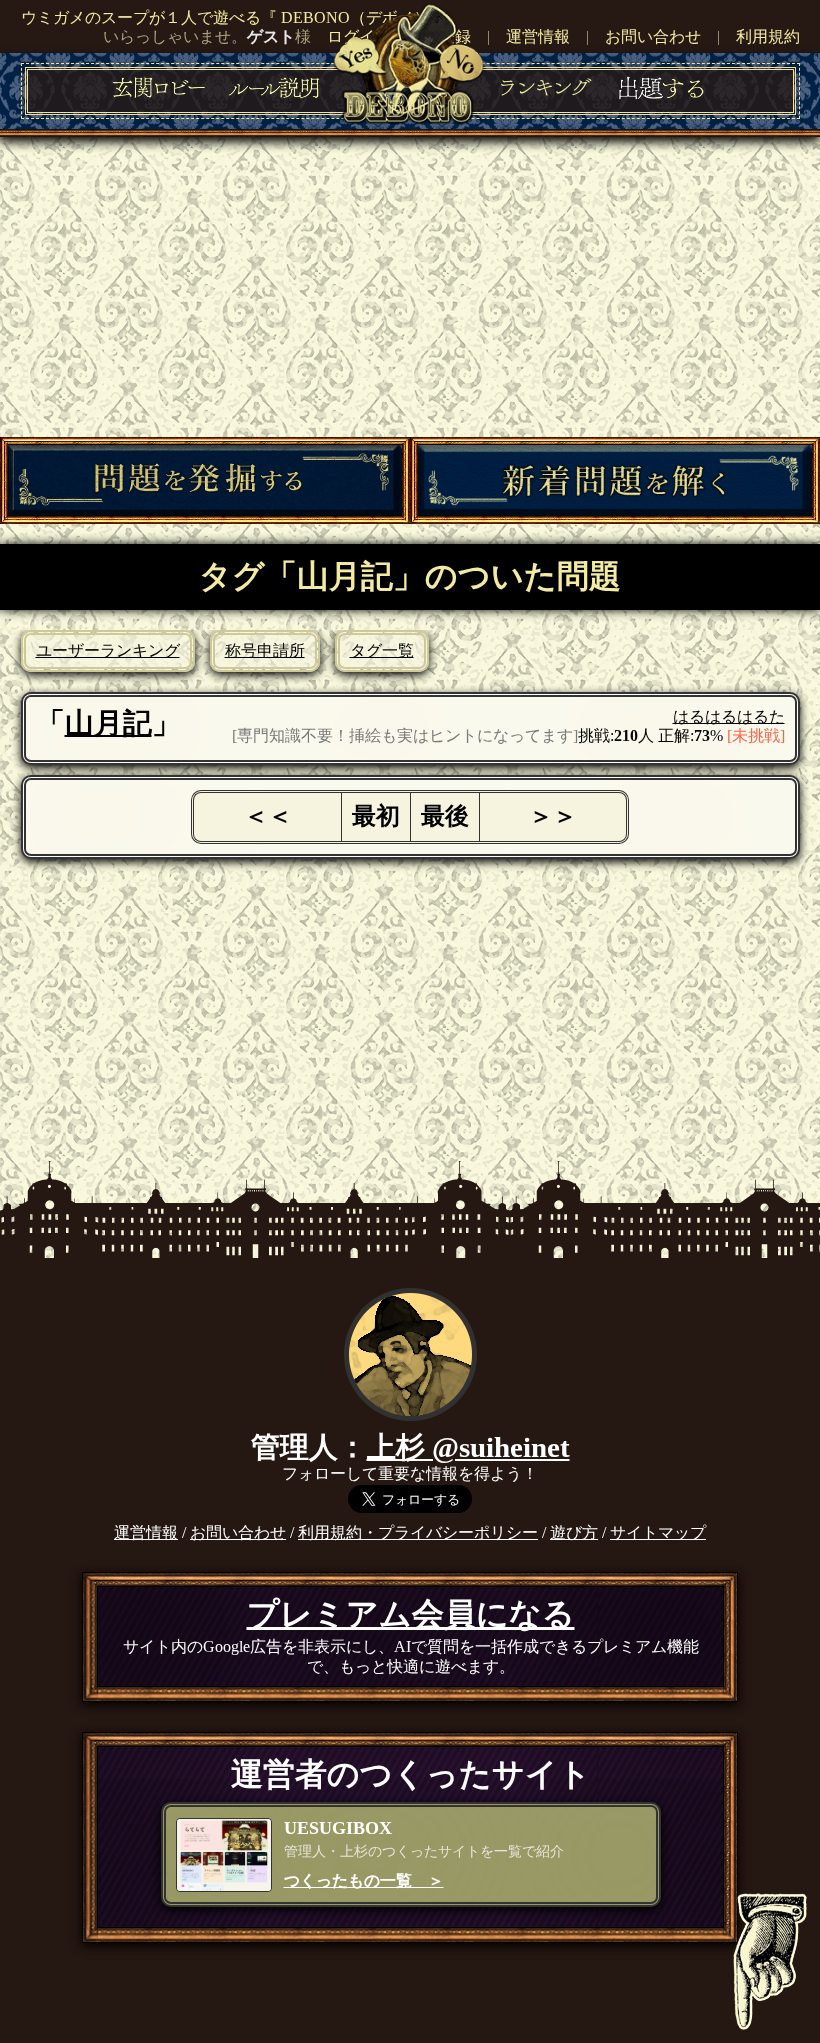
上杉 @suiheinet (468, 1447)
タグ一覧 (382, 650)
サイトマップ (658, 1532)
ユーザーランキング (108, 650)
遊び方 (574, 1532)
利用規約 (768, 36)
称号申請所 (265, 650)
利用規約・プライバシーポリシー (418, 1532)
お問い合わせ (653, 36)
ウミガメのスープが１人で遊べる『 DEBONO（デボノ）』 (233, 17)
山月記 (108, 723)
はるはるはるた (729, 716)
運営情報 (538, 36)
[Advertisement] (410, 287)
